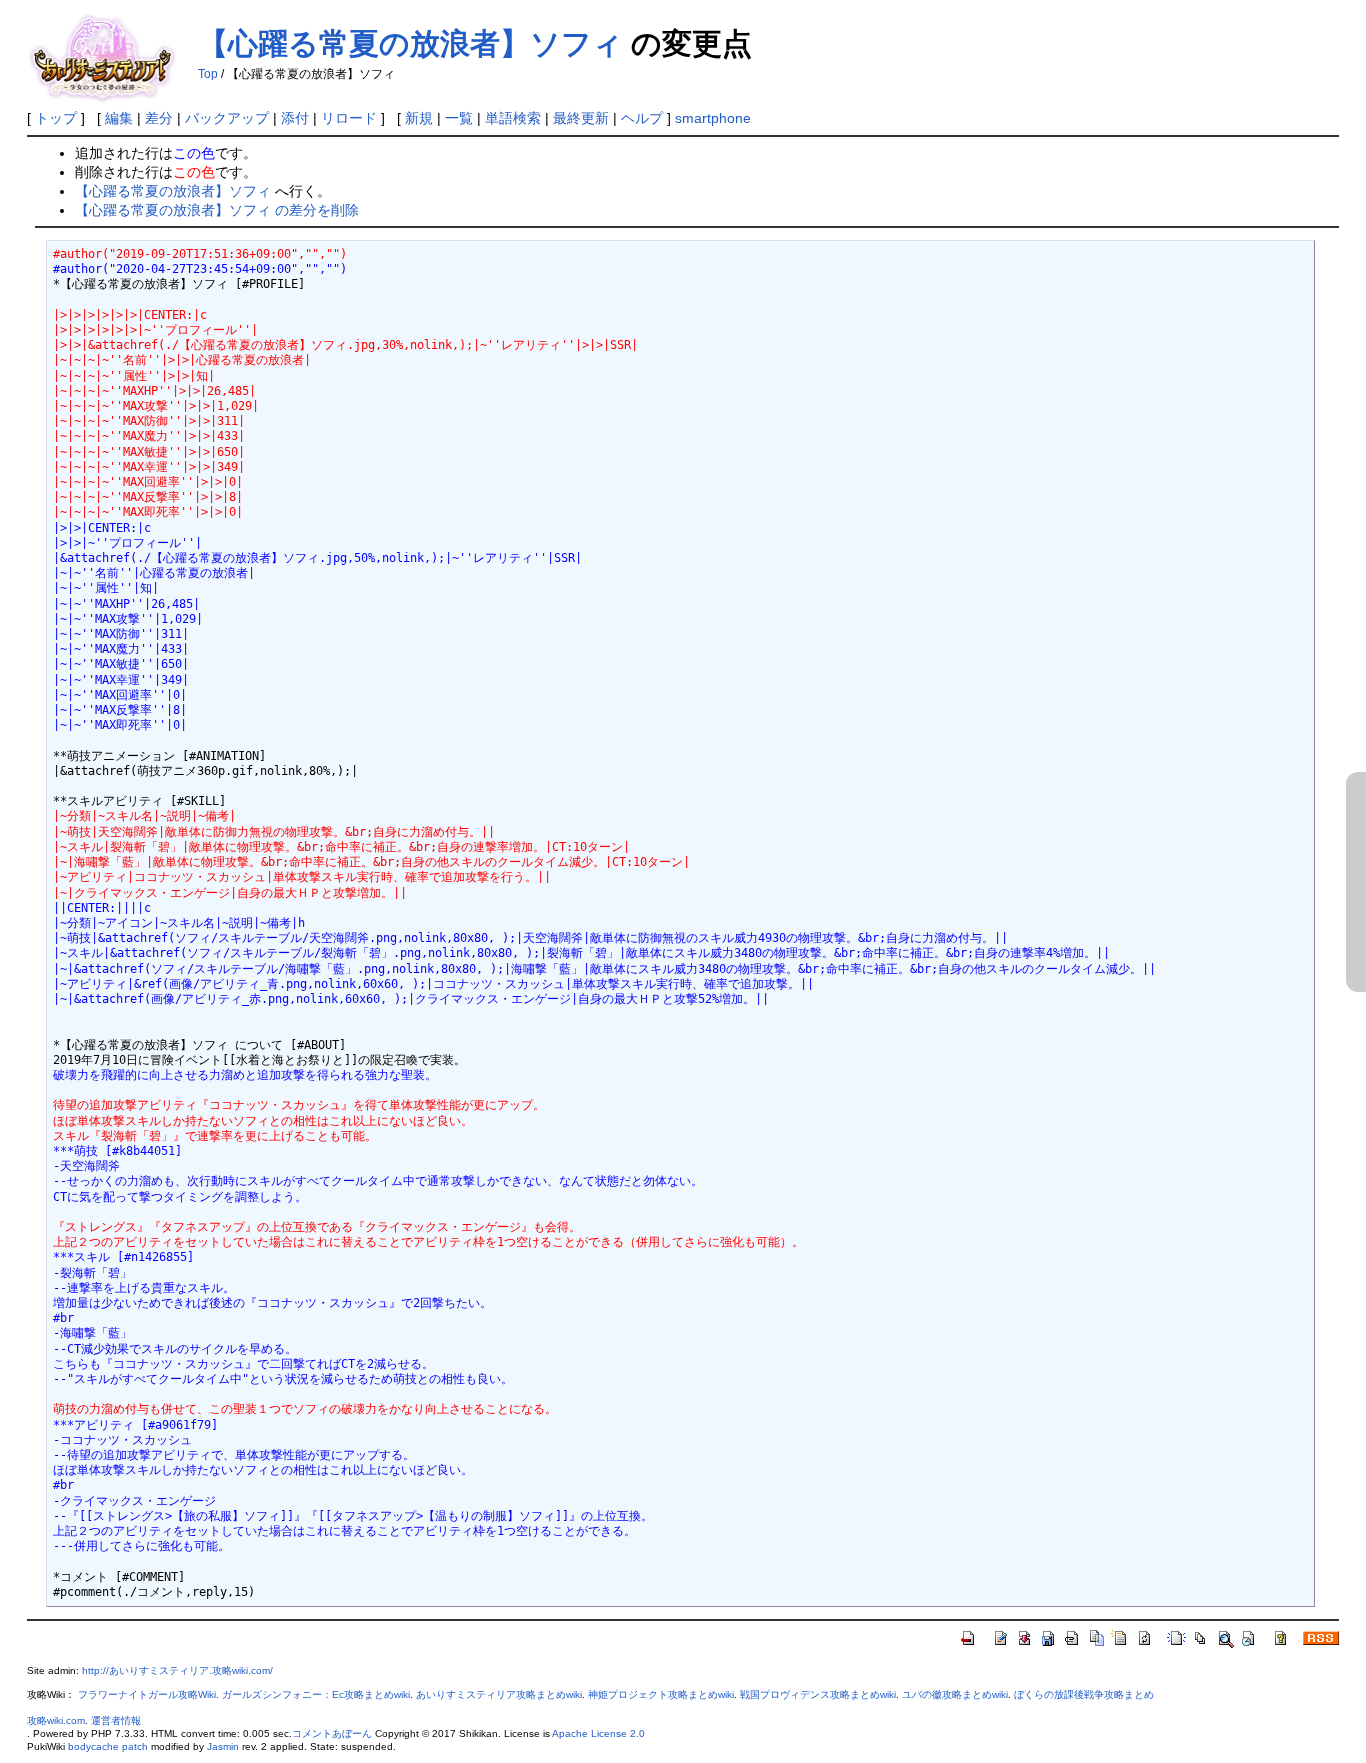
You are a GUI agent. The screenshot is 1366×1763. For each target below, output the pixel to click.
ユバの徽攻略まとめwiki (955, 1694)
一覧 (459, 118)
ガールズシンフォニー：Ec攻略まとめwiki (316, 1694)
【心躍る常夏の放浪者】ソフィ (410, 43)
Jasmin (223, 1746)
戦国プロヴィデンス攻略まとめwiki (818, 1694)
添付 (295, 118)
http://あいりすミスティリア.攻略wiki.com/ (177, 1670)
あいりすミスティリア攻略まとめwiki (499, 1694)
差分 (159, 118)
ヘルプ (642, 118)
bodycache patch (108, 1746)
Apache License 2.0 (598, 1733)
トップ (56, 118)
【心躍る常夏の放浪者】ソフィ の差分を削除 (217, 210)
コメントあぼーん (332, 1733)
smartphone (713, 118)
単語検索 (513, 118)
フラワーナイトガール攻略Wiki (147, 1694)
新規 (419, 118)
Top (208, 74)
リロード (349, 118)
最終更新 (581, 118)
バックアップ (227, 118)
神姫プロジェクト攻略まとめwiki (661, 1694)
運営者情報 (116, 1720)
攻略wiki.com (56, 1720)
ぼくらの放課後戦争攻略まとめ (1084, 1694)
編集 (119, 118)
